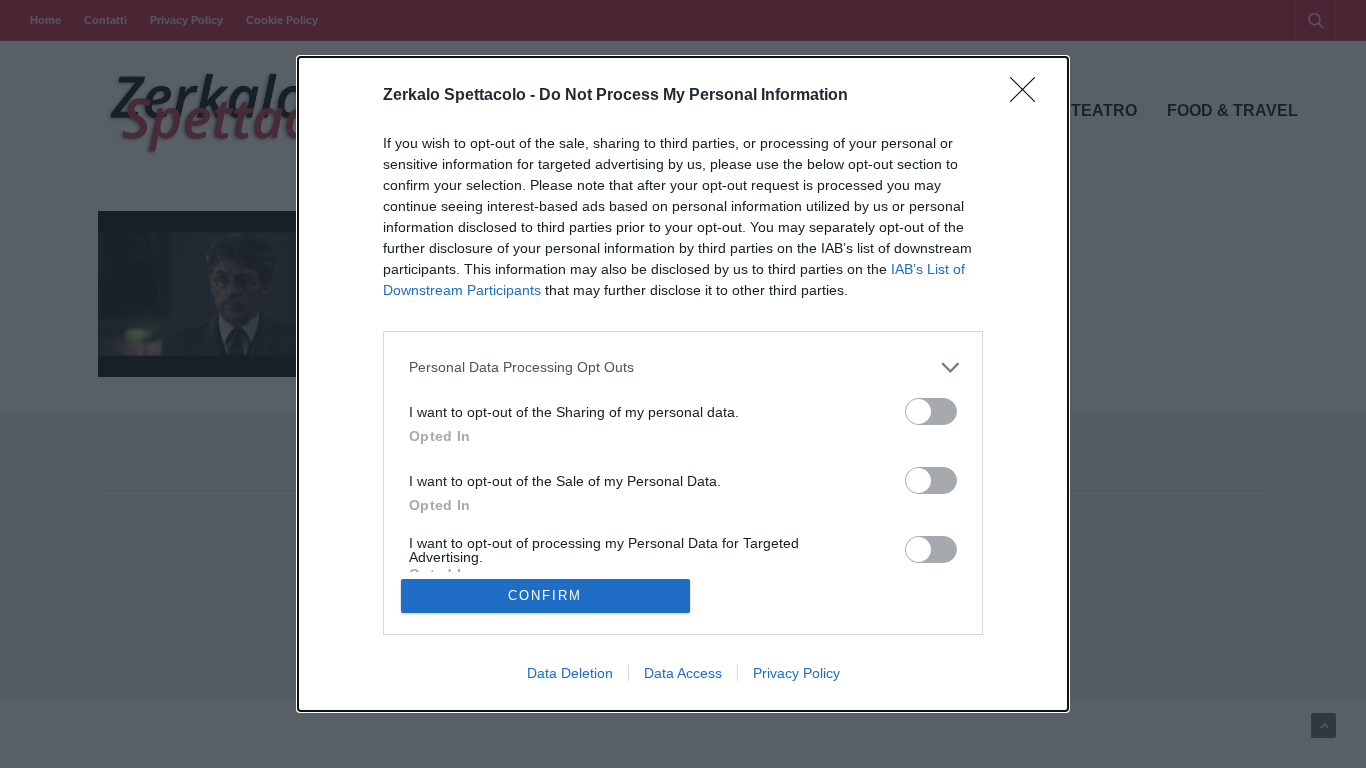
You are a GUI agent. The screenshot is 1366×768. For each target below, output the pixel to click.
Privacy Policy (796, 673)
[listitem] (683, 367)
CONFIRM (545, 595)
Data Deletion (570, 673)
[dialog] (683, 384)
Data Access (683, 673)
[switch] (931, 411)
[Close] (1029, 96)
